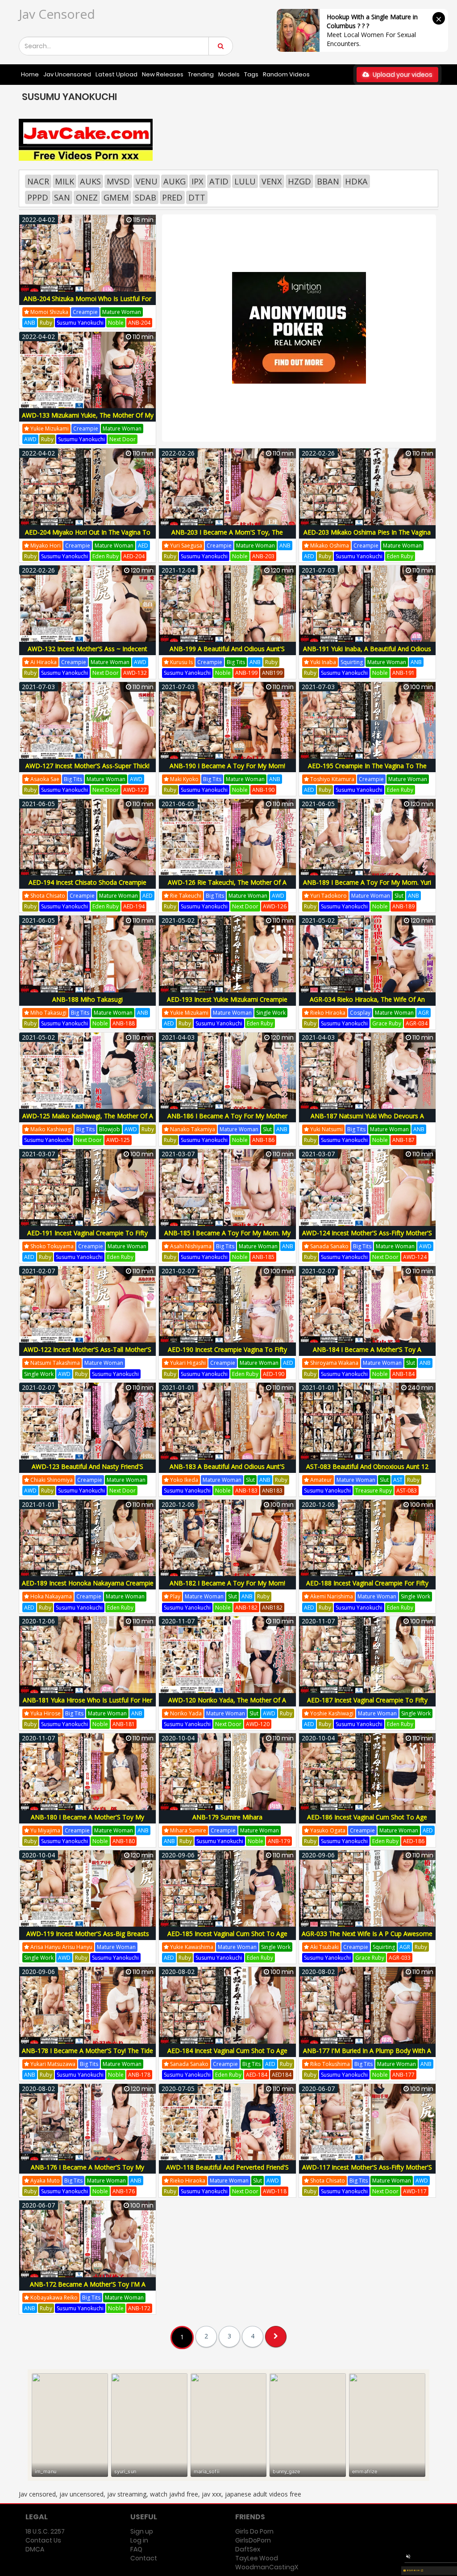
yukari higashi (187, 1363)
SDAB (145, 197)
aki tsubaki (324, 1947)
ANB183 (272, 1491)
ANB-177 (403, 2075)
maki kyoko (184, 779)
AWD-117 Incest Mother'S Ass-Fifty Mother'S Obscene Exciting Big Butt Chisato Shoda (367, 2172)
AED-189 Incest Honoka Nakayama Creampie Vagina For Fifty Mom (88, 1588)
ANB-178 (139, 2075)
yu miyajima (45, 1830)
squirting (352, 662)
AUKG (174, 181)
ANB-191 (403, 673)
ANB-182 (246, 1608)
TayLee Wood (257, 2558)
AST (398, 1480)
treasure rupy (374, 1491)
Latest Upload (116, 74)
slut (399, 896)
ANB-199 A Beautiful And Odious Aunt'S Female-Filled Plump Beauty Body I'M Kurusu (227, 654)
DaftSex (248, 2549)
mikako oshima (329, 546)
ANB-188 (124, 1023)
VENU (147, 181)
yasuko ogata (327, 1830)
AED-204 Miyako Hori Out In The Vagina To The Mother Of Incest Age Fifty (88, 537)
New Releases (163, 74)
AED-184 (257, 2075)
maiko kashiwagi (50, 1129)
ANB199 (272, 673)
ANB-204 (139, 323)
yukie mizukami (49, 429)
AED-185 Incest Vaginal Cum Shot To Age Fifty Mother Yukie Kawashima (227, 1938)
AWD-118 (275, 2191)
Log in (139, 2540)
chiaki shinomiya (51, 1480)
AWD (30, 439)
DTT (197, 197)
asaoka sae (44, 779)
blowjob (110, 1129)
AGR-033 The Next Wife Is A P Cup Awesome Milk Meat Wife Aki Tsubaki (367, 1938)
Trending (201, 74)
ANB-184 (403, 1374)
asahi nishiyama (190, 1246)
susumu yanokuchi (80, 323)
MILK (64, 181)
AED (143, 546)
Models (229, 74)
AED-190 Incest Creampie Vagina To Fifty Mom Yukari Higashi (227, 1354)
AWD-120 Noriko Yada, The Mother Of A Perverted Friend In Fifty (227, 1705)
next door (123, 439)
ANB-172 (139, 2308)
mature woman (122, 312)
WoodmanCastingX (267, 2567)
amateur (320, 1480)
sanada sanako (329, 1246)
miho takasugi (48, 1013)
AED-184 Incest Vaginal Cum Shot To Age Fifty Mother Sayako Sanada (227, 2055)
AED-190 (274, 1374)
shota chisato (47, 896)
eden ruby (106, 556)
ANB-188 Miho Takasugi (87, 999)
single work (271, 1013)
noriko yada (185, 1713)
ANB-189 (403, 906)
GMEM (116, 197)
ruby (46, 323)
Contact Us (43, 2540)
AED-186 (414, 1841)
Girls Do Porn (254, 2531)
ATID (219, 181)
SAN (62, 197)
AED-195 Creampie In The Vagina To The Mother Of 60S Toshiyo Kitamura (367, 771)
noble (116, 323)
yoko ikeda (183, 1480)
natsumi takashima (54, 1363)
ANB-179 (279, 1841)
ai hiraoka (43, 662)
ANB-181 (124, 1724)
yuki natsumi (326, 1129)
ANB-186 (263, 1140)
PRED (172, 197)
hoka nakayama (50, 1596)
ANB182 (272, 1608)
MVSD (118, 181)
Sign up (142, 2531)
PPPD (38, 197)
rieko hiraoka (327, 1013)
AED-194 (134, 906)
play (174, 1596)
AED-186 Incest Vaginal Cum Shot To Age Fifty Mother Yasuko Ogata (367, 1822)
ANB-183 (246, 1491)
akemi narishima (331, 1596)
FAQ (136, 2549)
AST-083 (407, 1491)
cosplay (360, 1013)
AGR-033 (400, 1958)
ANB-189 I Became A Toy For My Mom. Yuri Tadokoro (367, 887)
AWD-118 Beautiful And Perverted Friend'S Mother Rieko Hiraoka (227, 2172)
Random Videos (286, 74)
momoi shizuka (49, 312)
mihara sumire (187, 1830)
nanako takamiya (192, 1129)
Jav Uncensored (67, 74)
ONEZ (87, 197)
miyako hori (45, 546)
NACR (38, 181)
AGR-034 (417, 1023)
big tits (236, 662)
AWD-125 (118, 1140)
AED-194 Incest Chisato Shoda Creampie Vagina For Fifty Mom (87, 887)
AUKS (90, 181)
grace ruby (387, 1023)
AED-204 (134, 556)
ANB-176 (124, 2191)
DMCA (35, 2549)
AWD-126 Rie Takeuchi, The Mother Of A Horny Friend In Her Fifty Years (227, 887)
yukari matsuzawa (52, 2064)
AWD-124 (415, 1257)
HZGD (299, 181)
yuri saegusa (185, 546)
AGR (424, 1013)
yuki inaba (322, 662)
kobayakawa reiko (53, 2298)
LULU (245, 181)
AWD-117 (415, 2191)
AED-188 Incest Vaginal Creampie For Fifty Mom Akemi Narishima (367, 1588)
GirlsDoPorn (253, 2540)
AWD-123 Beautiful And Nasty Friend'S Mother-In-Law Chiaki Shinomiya (87, 1471)
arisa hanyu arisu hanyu (61, 1947)
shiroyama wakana (334, 1363)
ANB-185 (263, 1257)
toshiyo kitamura (332, 779)
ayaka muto (44, 2181)
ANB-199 (246, 673)
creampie (85, 312)
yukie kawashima (191, 1947)
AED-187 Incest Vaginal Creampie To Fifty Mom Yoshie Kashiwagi (367, 1705)
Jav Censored (57, 14)
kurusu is (181, 662)
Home (30, 74)
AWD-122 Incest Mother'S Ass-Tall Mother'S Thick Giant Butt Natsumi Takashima (87, 1354)
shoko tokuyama (51, 1246)
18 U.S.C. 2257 (45, 2531)
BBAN (328, 181)
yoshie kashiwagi (331, 1713)
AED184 (282, 2075)
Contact (144, 2558)
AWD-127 (135, 790)
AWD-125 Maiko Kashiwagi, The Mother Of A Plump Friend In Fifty (88, 1121)
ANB (30, 323)
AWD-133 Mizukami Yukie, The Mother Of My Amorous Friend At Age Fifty (88, 420)
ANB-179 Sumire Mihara (227, 1817)
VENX (272, 181)
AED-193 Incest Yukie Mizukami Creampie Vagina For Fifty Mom (227, 1004)
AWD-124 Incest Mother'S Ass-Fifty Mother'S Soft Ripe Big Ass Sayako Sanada (367, 1238)
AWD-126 (275, 906)
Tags (251, 74)
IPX (197, 181)
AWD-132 (135, 673)
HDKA (356, 181)
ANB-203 (263, 556)
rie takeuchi (185, 896)
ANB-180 (124, 1841)
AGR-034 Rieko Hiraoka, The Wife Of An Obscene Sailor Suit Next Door (367, 1004)
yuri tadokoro (328, 896)
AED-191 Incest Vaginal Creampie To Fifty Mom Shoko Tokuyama (87, 1238)
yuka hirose (45, 1713)
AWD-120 (258, 1724)
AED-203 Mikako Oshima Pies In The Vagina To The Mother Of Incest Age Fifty (367, 537)
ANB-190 (263, 790)
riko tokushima (329, 2064)
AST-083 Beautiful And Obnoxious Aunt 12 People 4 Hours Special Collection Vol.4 (367, 1471)
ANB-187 (403, 1140)
